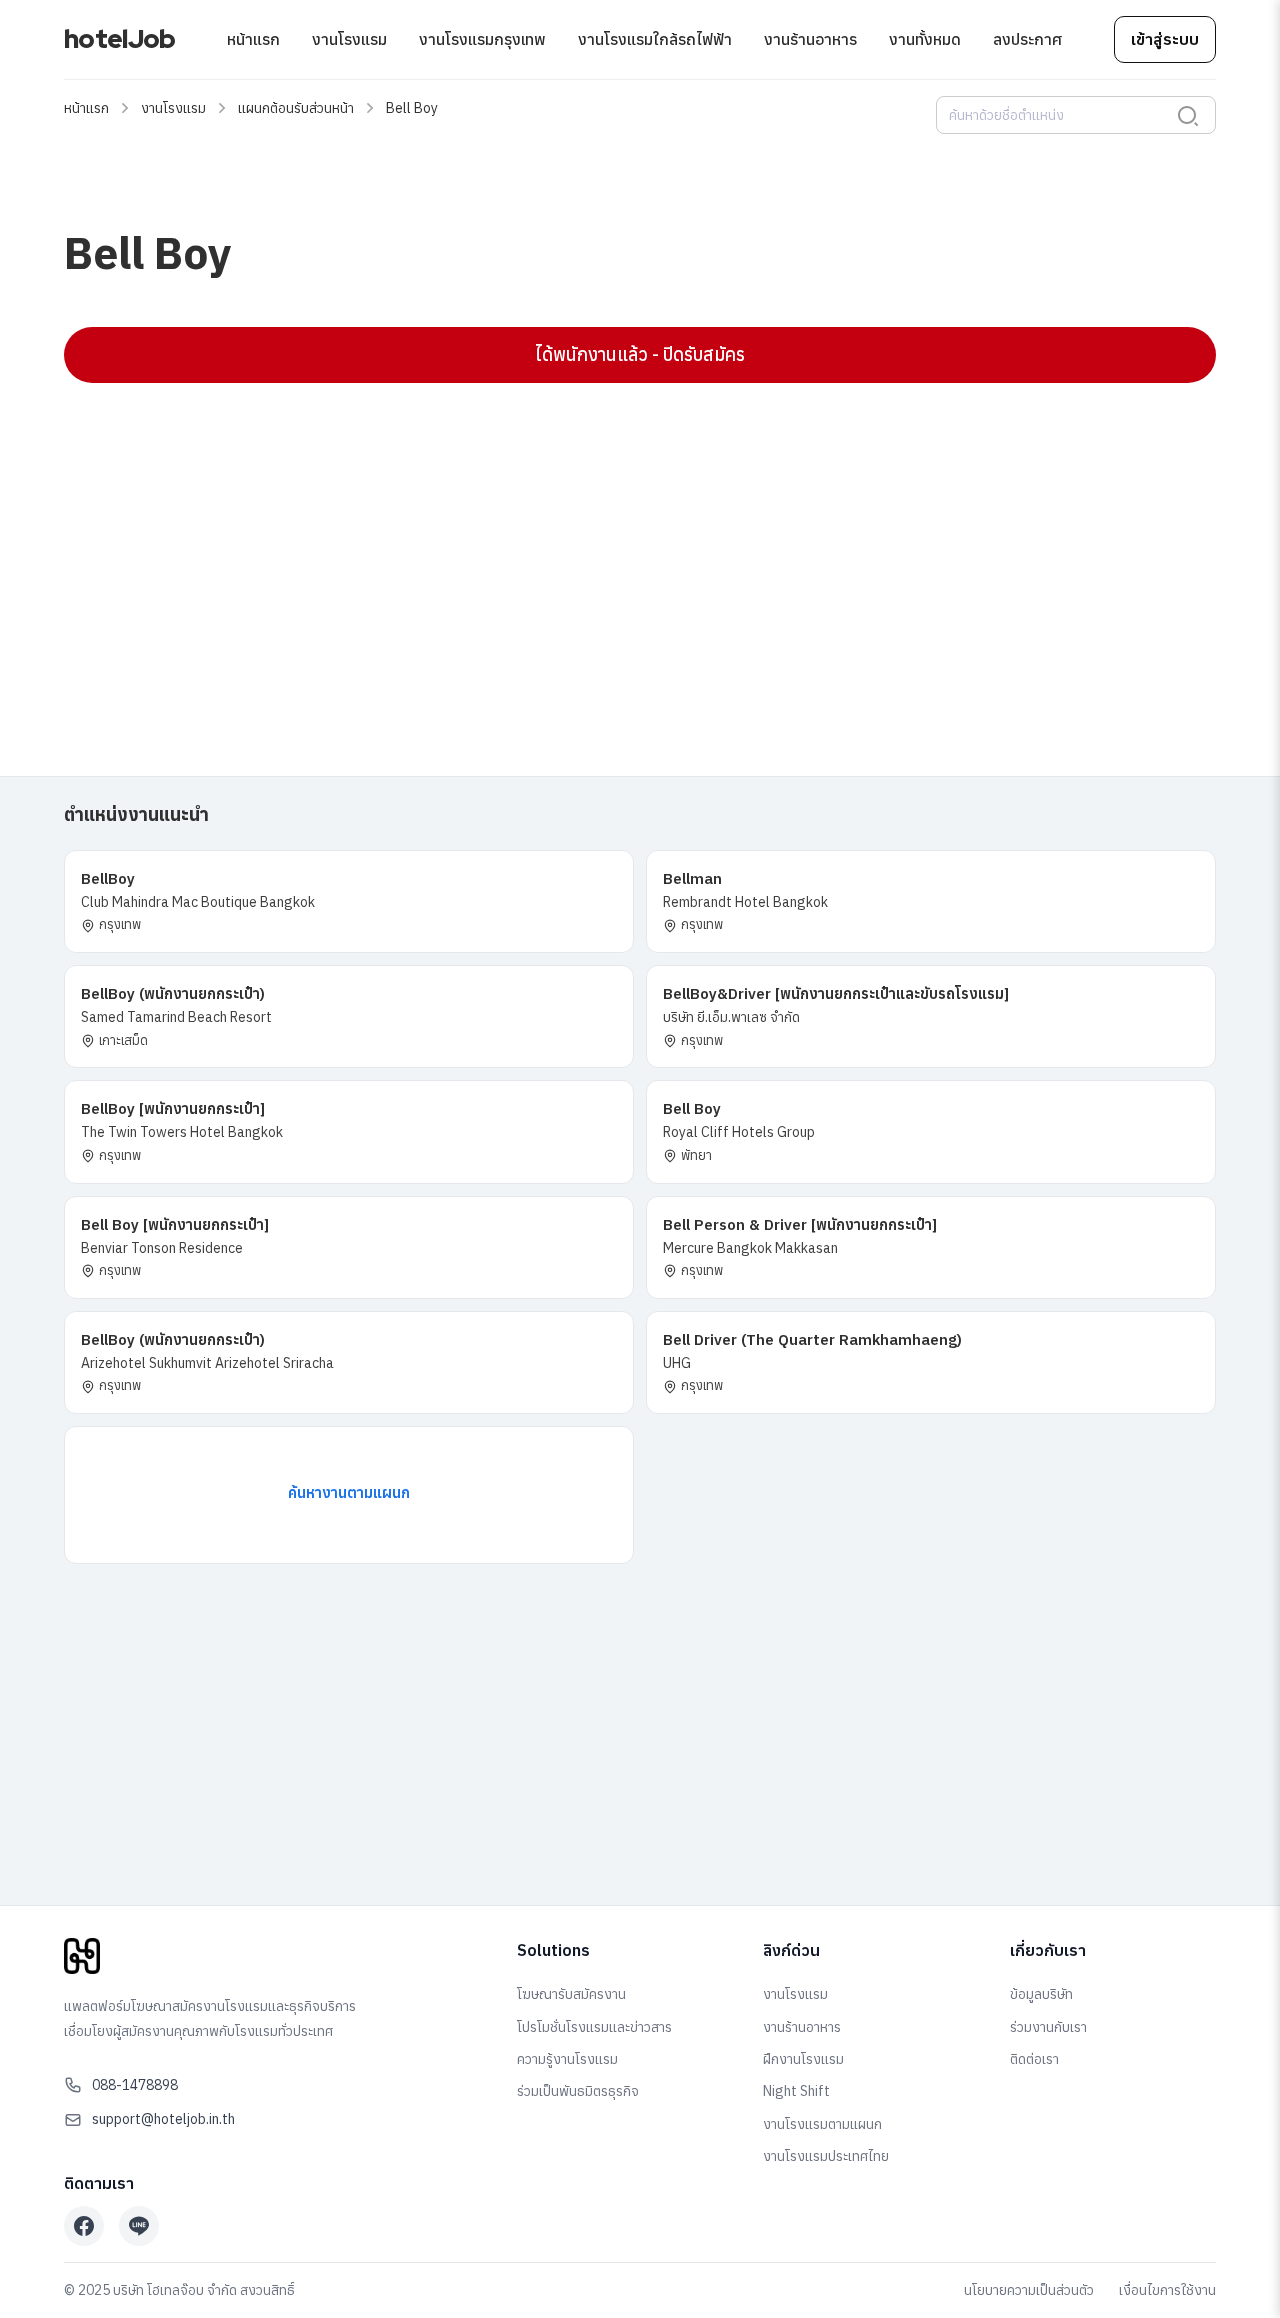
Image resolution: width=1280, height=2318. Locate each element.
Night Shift (796, 2091)
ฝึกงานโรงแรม (803, 2059)
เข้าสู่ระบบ (1165, 39)
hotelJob (119, 39)
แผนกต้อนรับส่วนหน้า (296, 108)
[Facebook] (84, 2226)
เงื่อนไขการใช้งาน (1167, 2290)
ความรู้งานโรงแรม (567, 2059)
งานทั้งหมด (925, 39)
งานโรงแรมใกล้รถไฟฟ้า (655, 39)
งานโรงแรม (349, 39)
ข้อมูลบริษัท (1041, 1994)
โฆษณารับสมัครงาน (571, 1994)
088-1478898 (135, 2085)
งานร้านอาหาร (810, 39)
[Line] (139, 2226)
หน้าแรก (253, 39)
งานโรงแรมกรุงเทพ (482, 39)
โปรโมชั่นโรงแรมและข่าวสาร (594, 2027)
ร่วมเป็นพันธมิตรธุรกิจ (578, 2091)
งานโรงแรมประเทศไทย (826, 2156)
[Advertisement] (640, 543)
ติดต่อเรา (1034, 2059)
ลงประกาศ (1027, 39)
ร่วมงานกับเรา (1048, 2027)
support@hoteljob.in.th (163, 2119)
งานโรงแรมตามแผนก (822, 2124)
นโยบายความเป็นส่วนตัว (1029, 2290)
